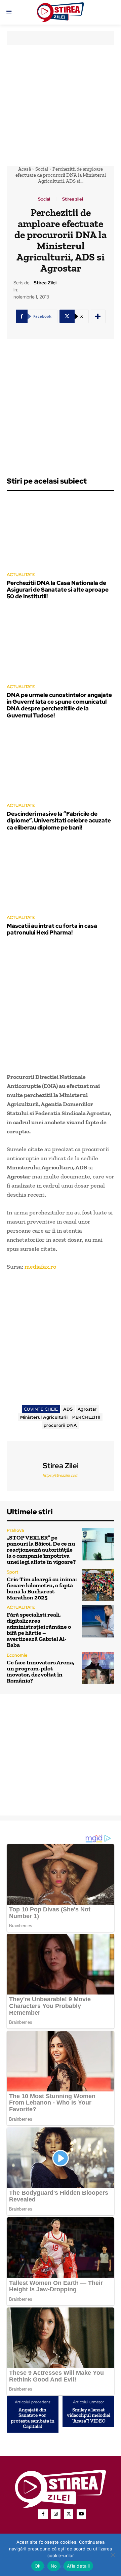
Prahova (15, 1530)
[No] (113, 2555)
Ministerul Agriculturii (44, 1417)
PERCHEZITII (86, 1417)
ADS (68, 1409)
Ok (38, 2566)
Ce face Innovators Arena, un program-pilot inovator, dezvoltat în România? (41, 1671)
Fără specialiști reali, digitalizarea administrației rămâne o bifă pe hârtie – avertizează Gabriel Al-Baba (39, 1630)
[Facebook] (43, 2514)
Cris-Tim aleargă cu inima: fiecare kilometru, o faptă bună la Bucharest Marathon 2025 (42, 1588)
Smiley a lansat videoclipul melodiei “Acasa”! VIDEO (89, 2415)
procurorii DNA (60, 1425)
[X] (69, 2514)
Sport (12, 1572)
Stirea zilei (73, 199)
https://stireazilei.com (61, 1475)
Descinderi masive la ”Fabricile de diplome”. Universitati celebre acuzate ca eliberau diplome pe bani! (59, 821)
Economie (17, 1655)
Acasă (25, 169)
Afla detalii (78, 2566)
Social (42, 169)
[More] (98, 316)
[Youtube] (81, 2514)
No (54, 2566)
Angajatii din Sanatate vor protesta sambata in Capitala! (33, 2418)
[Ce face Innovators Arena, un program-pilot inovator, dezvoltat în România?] (98, 1668)
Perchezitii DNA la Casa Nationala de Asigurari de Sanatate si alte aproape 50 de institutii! (58, 590)
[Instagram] (56, 2514)
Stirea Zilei (45, 283)
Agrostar (87, 1409)
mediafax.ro (40, 1267)
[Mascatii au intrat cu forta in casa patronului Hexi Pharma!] (61, 875)
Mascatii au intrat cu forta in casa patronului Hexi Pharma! (52, 929)
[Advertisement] (61, 105)
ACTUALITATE (21, 575)
